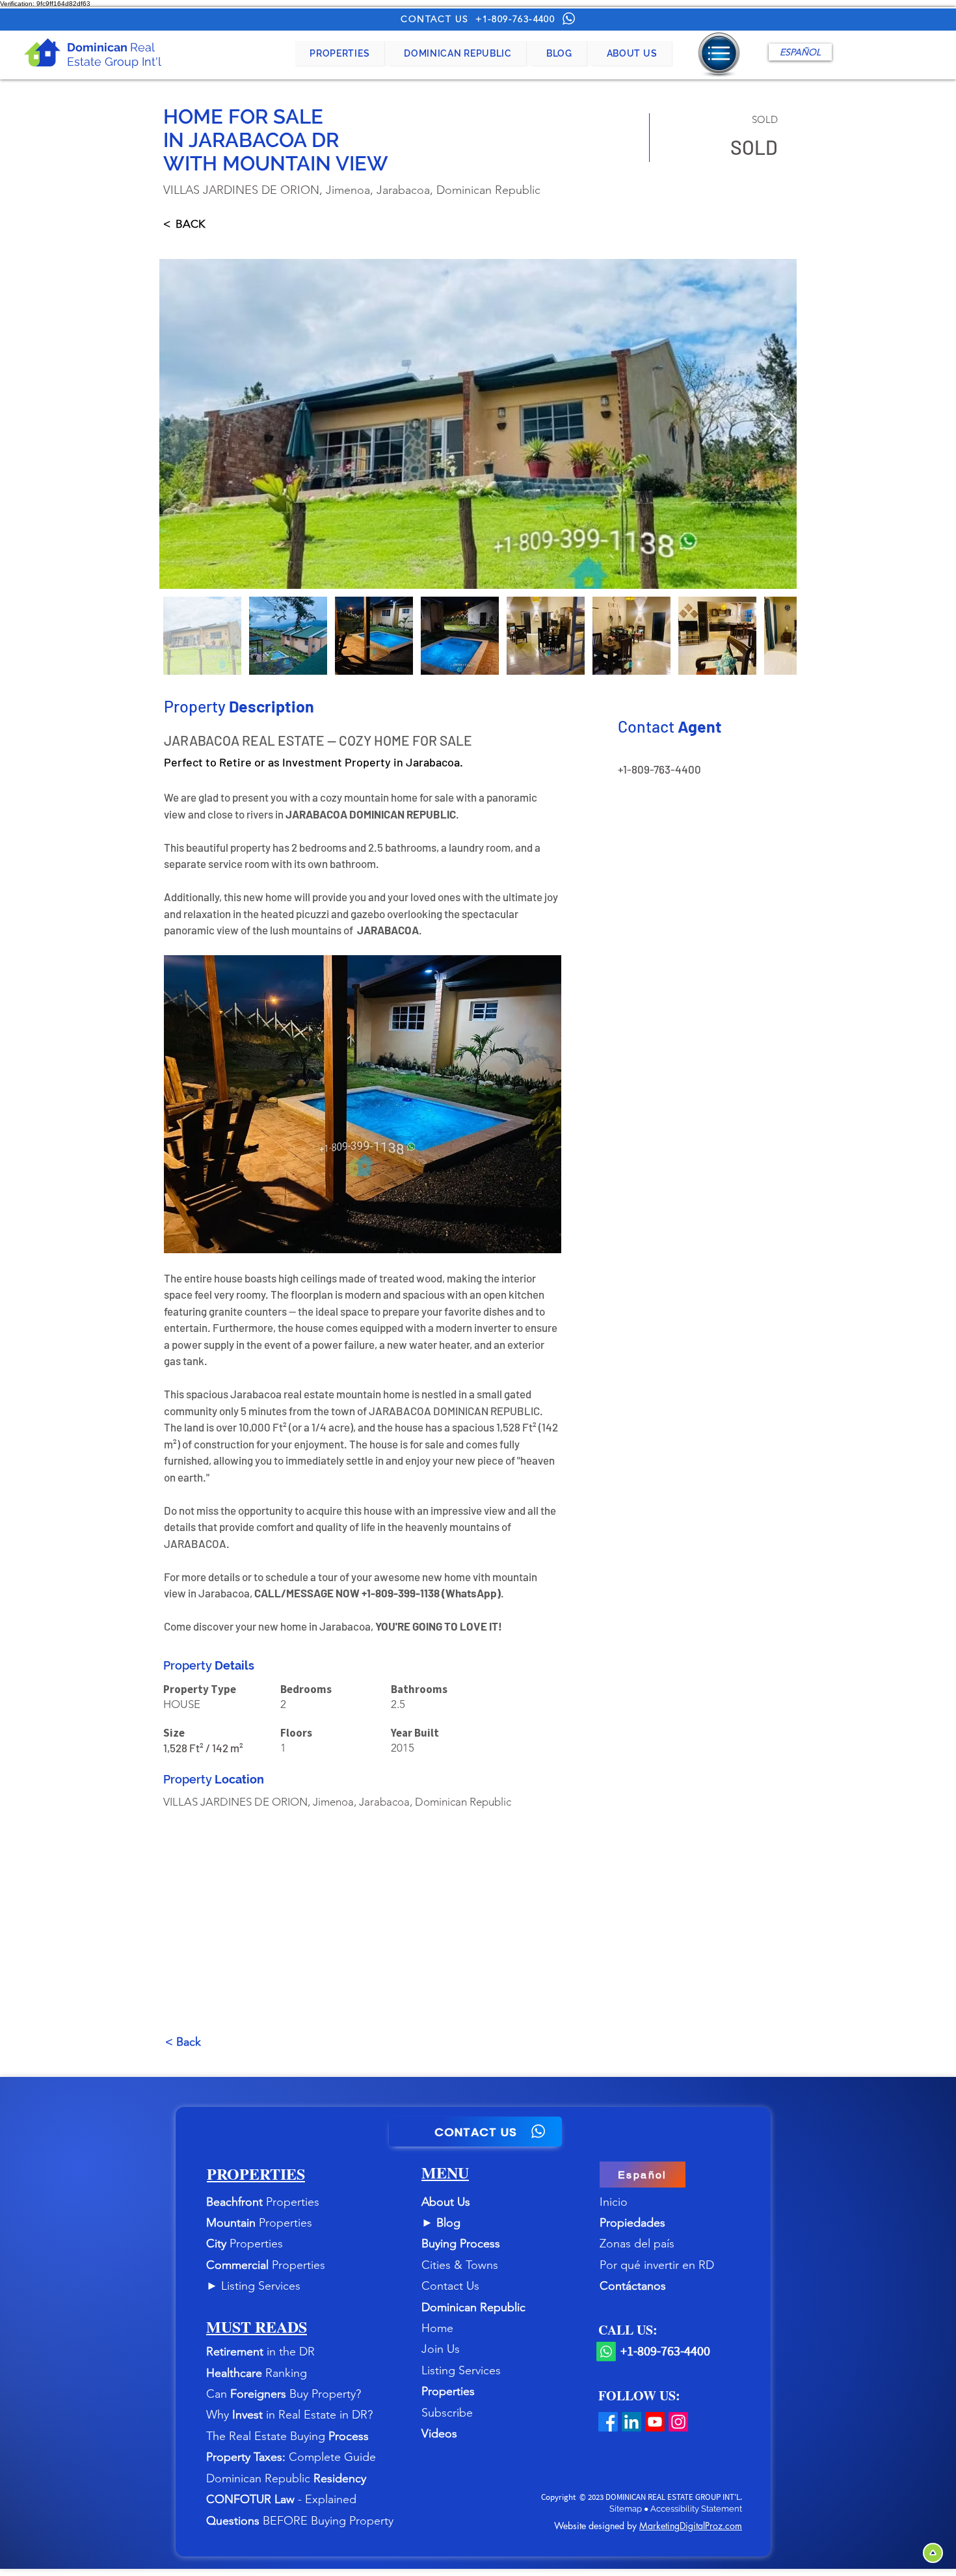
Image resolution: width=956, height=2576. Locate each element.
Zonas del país (637, 2244)
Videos (439, 2434)
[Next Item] (774, 424)
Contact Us (450, 2286)
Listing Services (261, 2286)
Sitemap (627, 2509)
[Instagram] (678, 2422)
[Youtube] (655, 2422)
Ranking (286, 2373)
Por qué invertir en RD (657, 2265)
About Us (446, 2202)
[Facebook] (608, 2422)
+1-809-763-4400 (515, 19)
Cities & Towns (460, 2265)
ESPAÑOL (800, 52)
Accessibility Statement (696, 2509)
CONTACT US (434, 19)
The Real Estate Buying (267, 2436)
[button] (340, 53)
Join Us (441, 2349)
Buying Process (461, 2244)
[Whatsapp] (606, 2352)
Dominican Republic (473, 2307)
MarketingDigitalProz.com (691, 2526)
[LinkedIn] (631, 2422)
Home (437, 2328)
